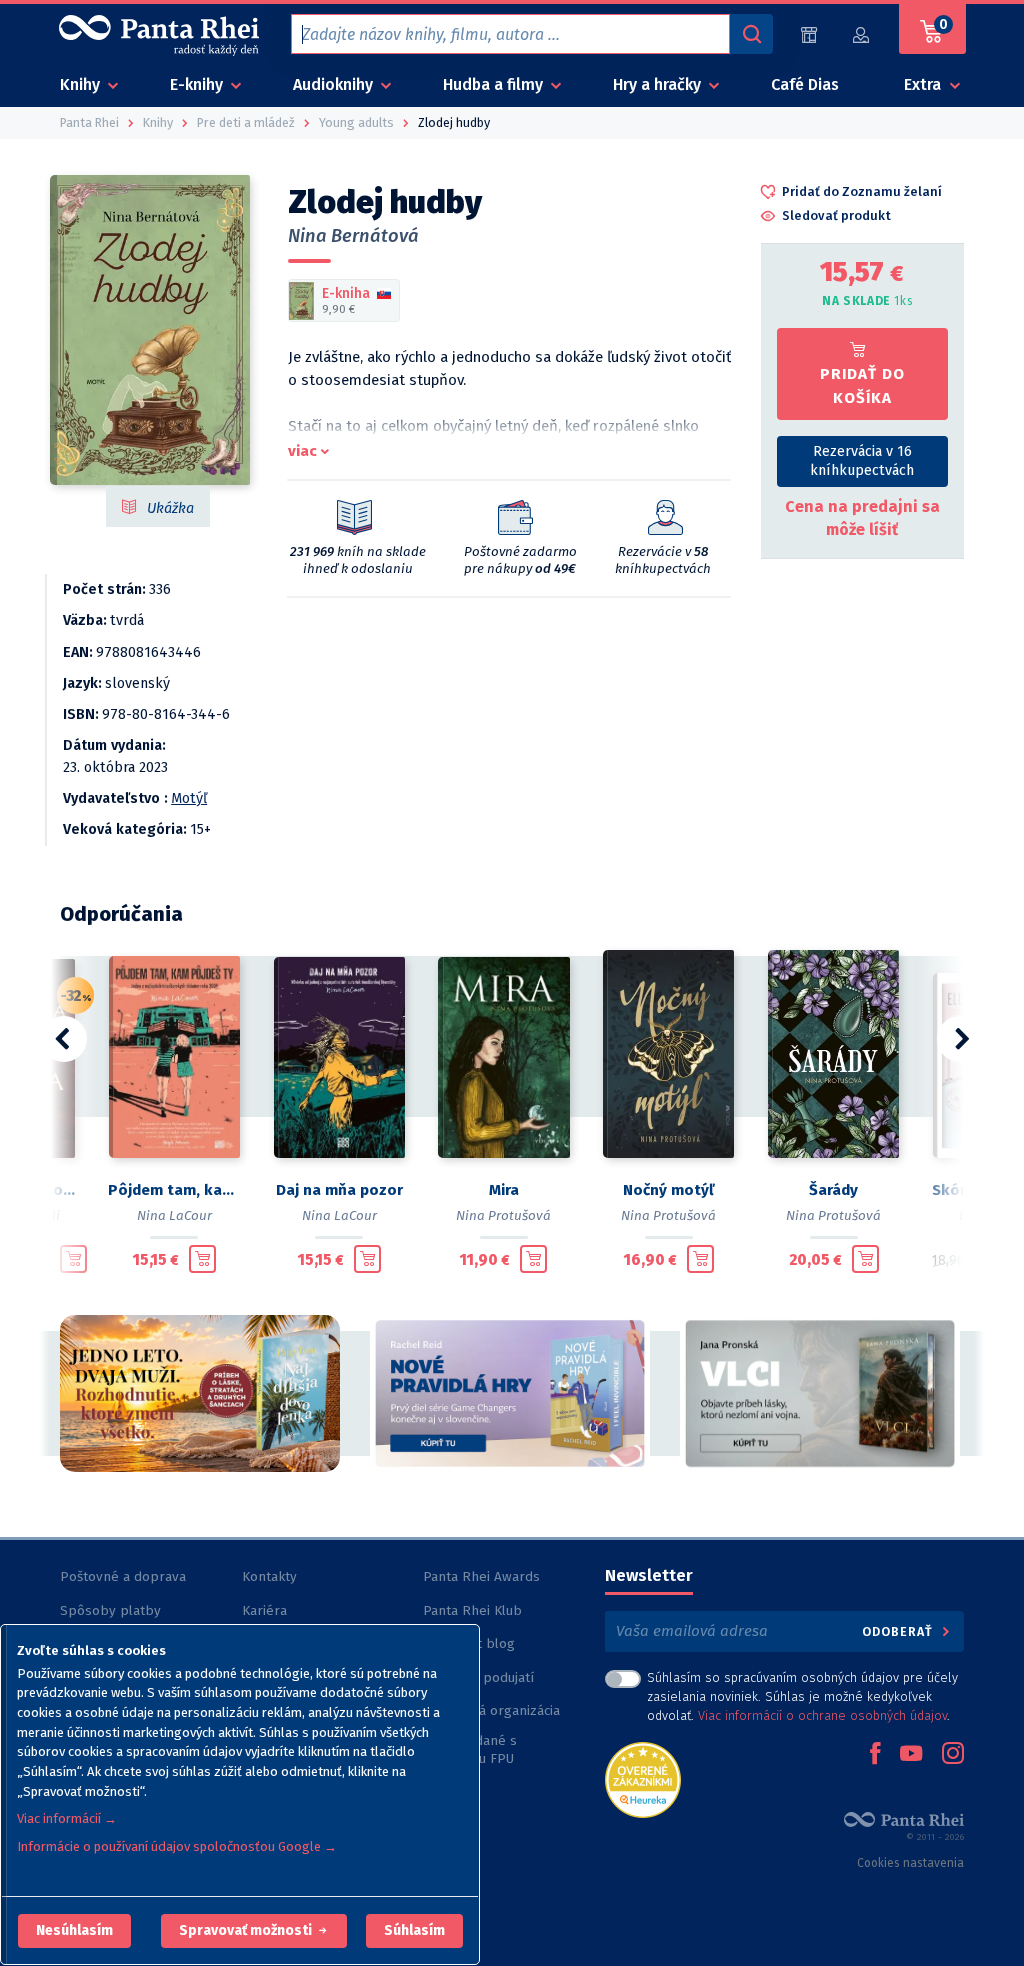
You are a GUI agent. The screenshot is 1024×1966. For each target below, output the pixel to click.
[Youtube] (911, 1755)
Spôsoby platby (110, 1610)
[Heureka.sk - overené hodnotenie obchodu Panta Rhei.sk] (643, 1778)
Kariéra (264, 1610)
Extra (924, 84)
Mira (504, 1190)
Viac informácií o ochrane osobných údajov (822, 1715)
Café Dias (805, 84)
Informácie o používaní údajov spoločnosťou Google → (177, 1846)
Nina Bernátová (353, 236)
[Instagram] (953, 1755)
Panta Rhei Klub (472, 1610)
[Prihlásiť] (862, 34)
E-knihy (198, 84)
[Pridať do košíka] (73, 1259)
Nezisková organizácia (491, 1710)
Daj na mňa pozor (339, 1190)
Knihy (82, 84)
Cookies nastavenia (910, 1863)
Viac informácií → (67, 1818)
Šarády (833, 1190)
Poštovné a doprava (123, 1576)
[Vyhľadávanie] (751, 34)
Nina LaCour (174, 1215)
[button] (74, 1931)
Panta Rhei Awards (481, 1576)
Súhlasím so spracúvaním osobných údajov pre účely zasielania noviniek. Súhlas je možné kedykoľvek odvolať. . (802, 1696)
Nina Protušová (503, 1215)
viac (302, 451)
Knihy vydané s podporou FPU (470, 1749)
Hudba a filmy (495, 84)
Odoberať (899, 1631)
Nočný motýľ (669, 1190)
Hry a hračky (659, 84)
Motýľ (189, 798)
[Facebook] (875, 1755)
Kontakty (269, 1576)
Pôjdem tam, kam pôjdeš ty (174, 1190)
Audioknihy (335, 84)
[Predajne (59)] (809, 34)
